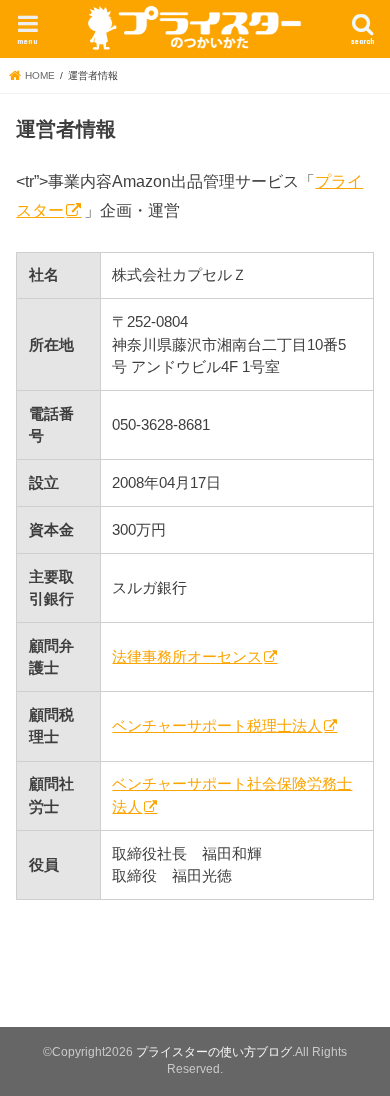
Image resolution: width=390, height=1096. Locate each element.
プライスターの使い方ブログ (214, 1052)
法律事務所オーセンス (187, 657)
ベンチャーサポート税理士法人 (217, 726)
